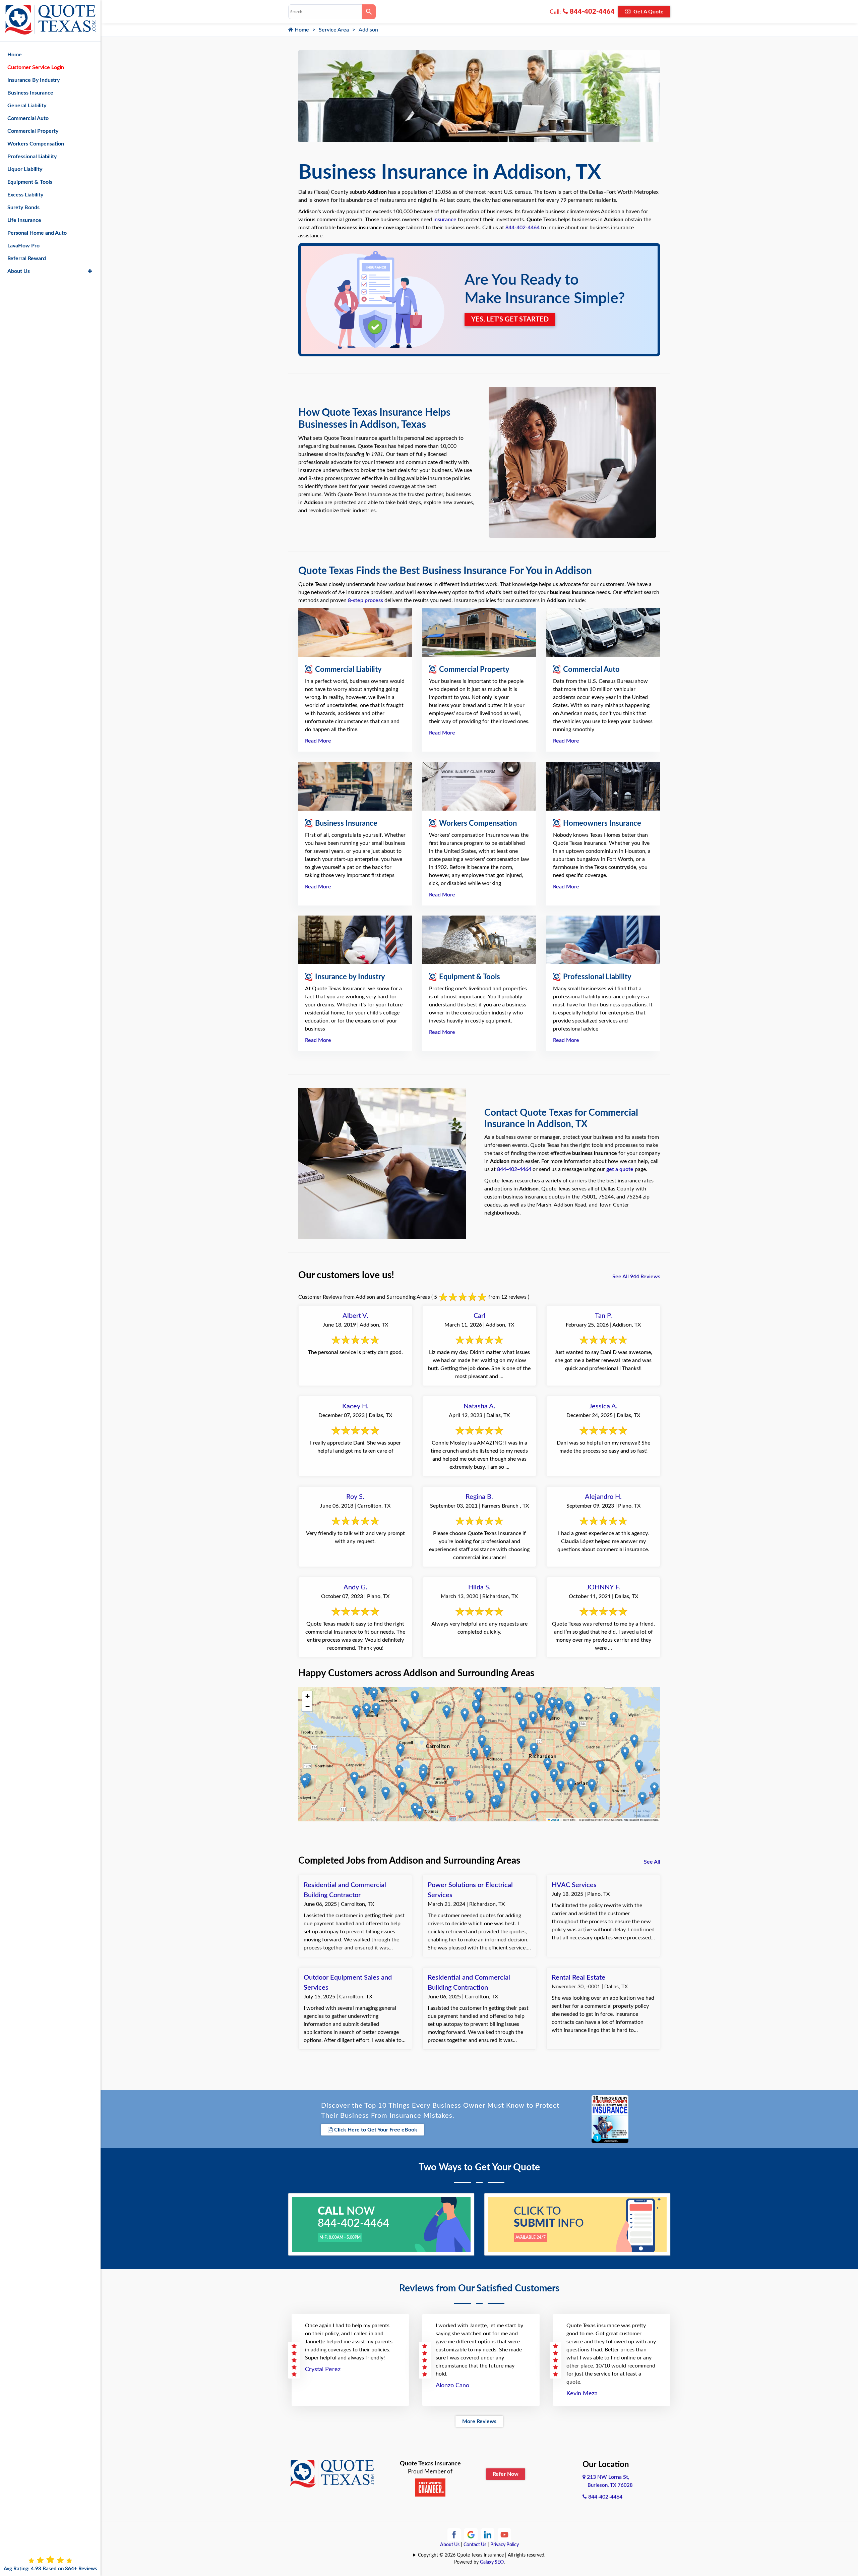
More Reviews (479, 2421)
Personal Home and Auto (37, 233)
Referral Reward (27, 258)
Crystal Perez (323, 2369)
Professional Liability (32, 157)
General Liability (27, 106)
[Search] (369, 12)
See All (652, 1862)
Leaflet (555, 1820)
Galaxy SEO (492, 2562)
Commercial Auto (28, 118)
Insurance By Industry (34, 80)
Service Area (334, 30)
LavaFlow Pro (23, 246)
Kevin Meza (582, 2394)
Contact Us (475, 2545)
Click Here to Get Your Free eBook (376, 2130)
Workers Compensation (36, 144)
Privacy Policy (505, 2545)
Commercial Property (33, 131)
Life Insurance (24, 220)
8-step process (365, 600)
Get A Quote (648, 12)
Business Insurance (30, 93)
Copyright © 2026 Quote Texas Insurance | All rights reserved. (482, 2555)
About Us (450, 2545)
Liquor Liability (25, 169)
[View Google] (471, 2534)
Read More (318, 741)
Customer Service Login (36, 67)
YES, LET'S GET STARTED (510, 319)
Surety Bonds (23, 208)
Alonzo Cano (452, 2386)
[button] (354, 1778)
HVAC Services (574, 1885)
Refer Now (506, 2474)
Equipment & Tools (30, 182)
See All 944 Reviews (636, 1277)
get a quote (620, 1169)
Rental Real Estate (578, 1978)
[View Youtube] (504, 2534)
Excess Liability (25, 195)
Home (301, 30)
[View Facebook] (454, 2534)
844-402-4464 (591, 12)
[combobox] (325, 12)
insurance (445, 220)
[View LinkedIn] (488, 2534)
